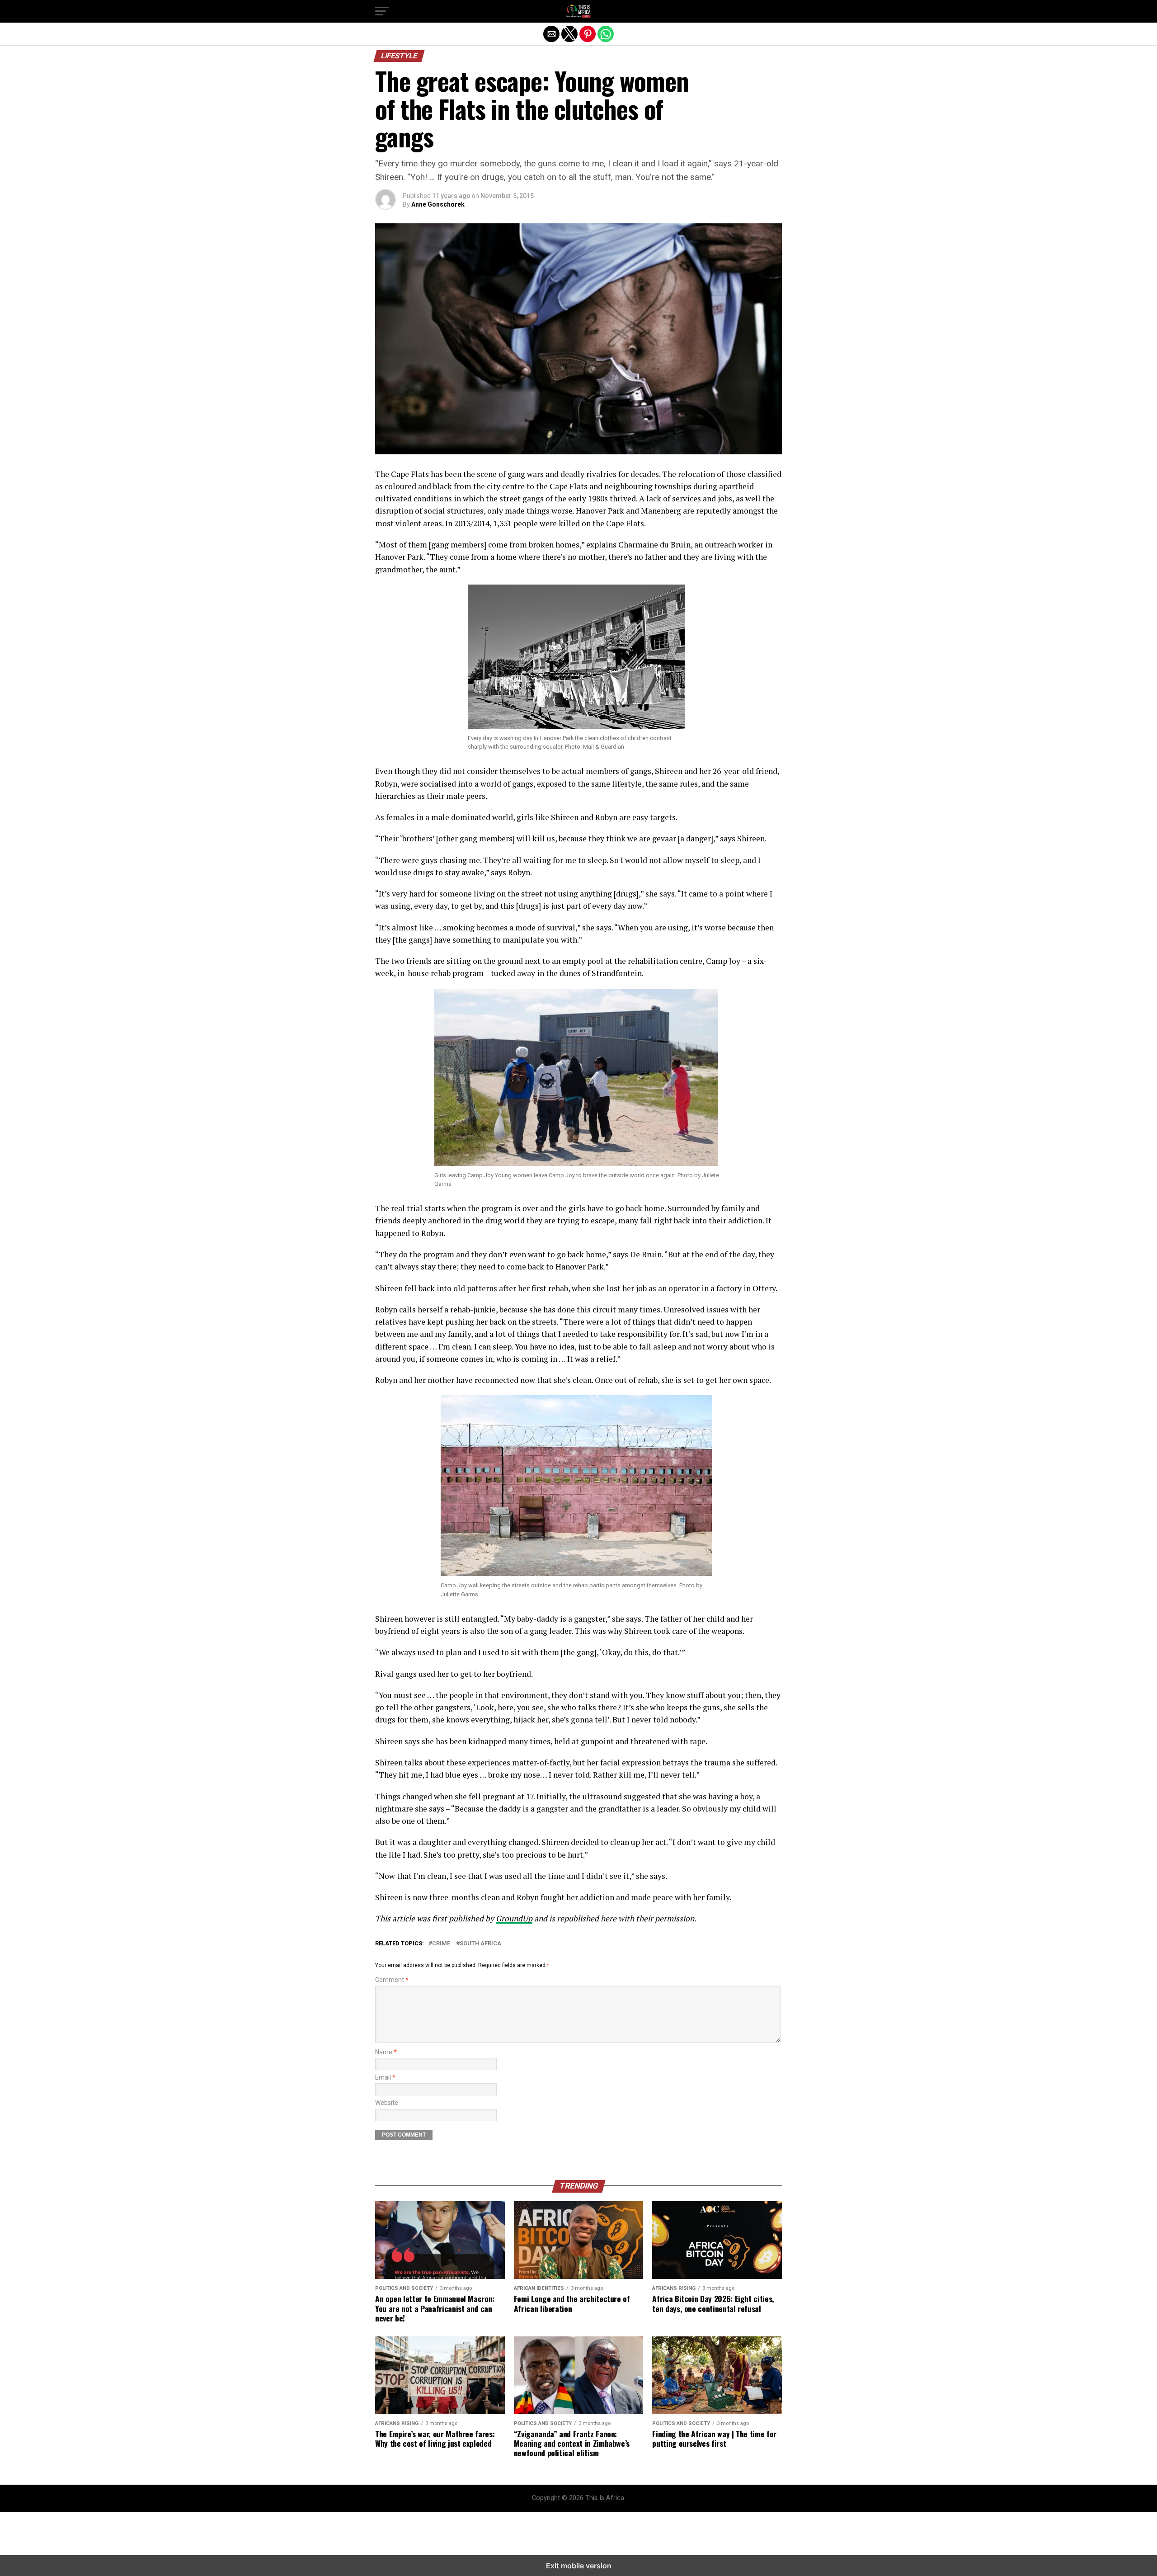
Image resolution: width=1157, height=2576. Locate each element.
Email (385, 2078)
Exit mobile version (579, 2566)
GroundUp (514, 1918)
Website (387, 2103)
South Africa (480, 1944)
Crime (442, 1944)
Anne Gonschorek (438, 204)
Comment (392, 1980)
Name (386, 2052)
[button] (382, 11)
